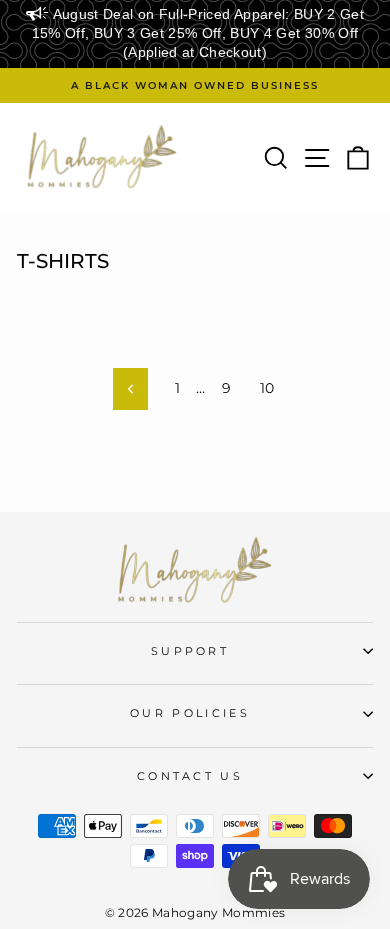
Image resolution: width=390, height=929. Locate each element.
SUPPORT (190, 651)
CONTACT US (190, 776)
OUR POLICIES (190, 713)
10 (267, 388)
